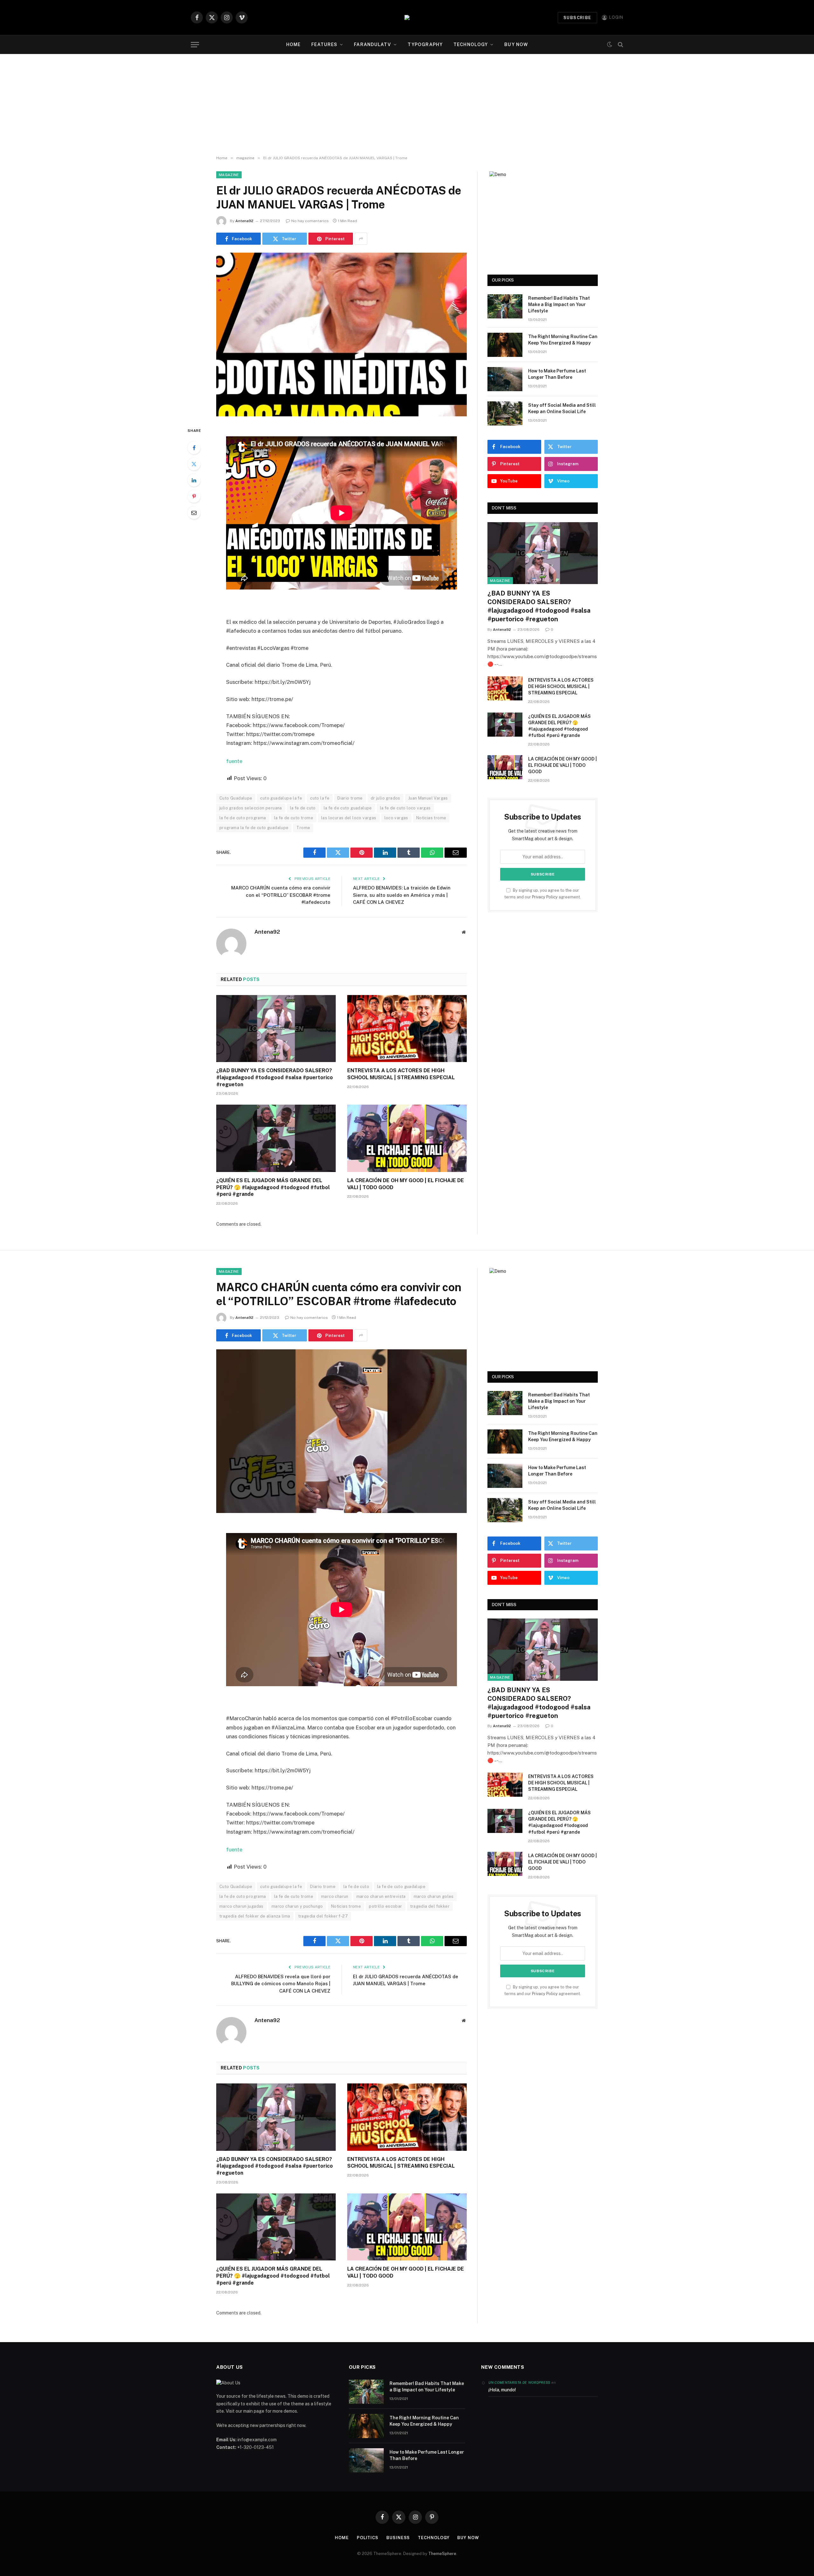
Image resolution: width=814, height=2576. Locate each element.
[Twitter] (194, 464)
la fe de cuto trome (294, 818)
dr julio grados (386, 798)
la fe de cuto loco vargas (405, 808)
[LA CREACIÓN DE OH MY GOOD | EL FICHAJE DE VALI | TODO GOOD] (407, 1138)
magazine (229, 175)
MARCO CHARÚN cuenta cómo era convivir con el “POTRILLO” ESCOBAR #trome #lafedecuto (281, 895)
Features (324, 44)
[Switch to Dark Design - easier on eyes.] (610, 45)
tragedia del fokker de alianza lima (255, 1916)
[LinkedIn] (194, 480)
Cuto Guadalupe (236, 798)
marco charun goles (434, 1896)
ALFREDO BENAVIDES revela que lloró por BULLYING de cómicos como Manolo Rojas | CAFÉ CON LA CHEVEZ (281, 1984)
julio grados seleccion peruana (251, 808)
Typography (425, 44)
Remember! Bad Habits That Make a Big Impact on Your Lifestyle (559, 304)
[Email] (194, 513)
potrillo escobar (385, 1906)
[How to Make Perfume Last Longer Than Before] (505, 379)
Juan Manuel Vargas (428, 798)
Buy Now (516, 44)
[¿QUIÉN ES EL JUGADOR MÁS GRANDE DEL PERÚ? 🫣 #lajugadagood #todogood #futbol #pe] (276, 1138)
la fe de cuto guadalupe (348, 808)
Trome (303, 828)
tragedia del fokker (430, 1906)
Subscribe (577, 18)
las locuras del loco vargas (349, 818)
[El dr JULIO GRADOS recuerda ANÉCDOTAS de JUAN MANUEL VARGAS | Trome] (341, 334)
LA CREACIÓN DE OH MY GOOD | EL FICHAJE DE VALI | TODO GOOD (406, 1184)
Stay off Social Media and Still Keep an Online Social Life (562, 408)
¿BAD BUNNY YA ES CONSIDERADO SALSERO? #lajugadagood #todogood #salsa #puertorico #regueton (275, 1077)
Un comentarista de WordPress (519, 2382)
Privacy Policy (545, 897)
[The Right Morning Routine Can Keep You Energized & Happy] (505, 345)
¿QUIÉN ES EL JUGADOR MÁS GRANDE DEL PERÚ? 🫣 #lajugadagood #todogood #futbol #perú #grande (273, 1187)
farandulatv (372, 44)
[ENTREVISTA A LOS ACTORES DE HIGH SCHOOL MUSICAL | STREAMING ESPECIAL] (407, 1029)
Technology (471, 44)
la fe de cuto (303, 808)
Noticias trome (431, 818)
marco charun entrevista (381, 1896)
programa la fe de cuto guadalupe (254, 828)
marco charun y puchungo (297, 1906)
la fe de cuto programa (243, 818)
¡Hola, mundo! (502, 2390)
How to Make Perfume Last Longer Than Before (557, 374)
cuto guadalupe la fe (281, 798)
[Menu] (195, 45)
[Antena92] (407, 17)
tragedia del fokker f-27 (323, 1916)
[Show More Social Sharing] (361, 239)
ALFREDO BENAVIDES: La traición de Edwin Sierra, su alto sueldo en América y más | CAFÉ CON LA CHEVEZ (402, 895)
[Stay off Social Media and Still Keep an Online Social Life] (505, 413)
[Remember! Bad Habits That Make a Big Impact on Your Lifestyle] (505, 306)
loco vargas (396, 818)
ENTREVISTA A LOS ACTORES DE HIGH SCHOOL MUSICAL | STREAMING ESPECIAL (401, 1074)
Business (398, 2538)
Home (293, 44)
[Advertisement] (407, 105)
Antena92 (244, 221)
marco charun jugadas (241, 1906)
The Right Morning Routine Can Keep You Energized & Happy (563, 340)
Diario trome (350, 798)
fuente (234, 761)
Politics (368, 2538)
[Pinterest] (194, 496)
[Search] (620, 45)
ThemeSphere (442, 2554)
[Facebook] (194, 448)
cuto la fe (320, 798)
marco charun (335, 1896)
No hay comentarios (310, 221)
